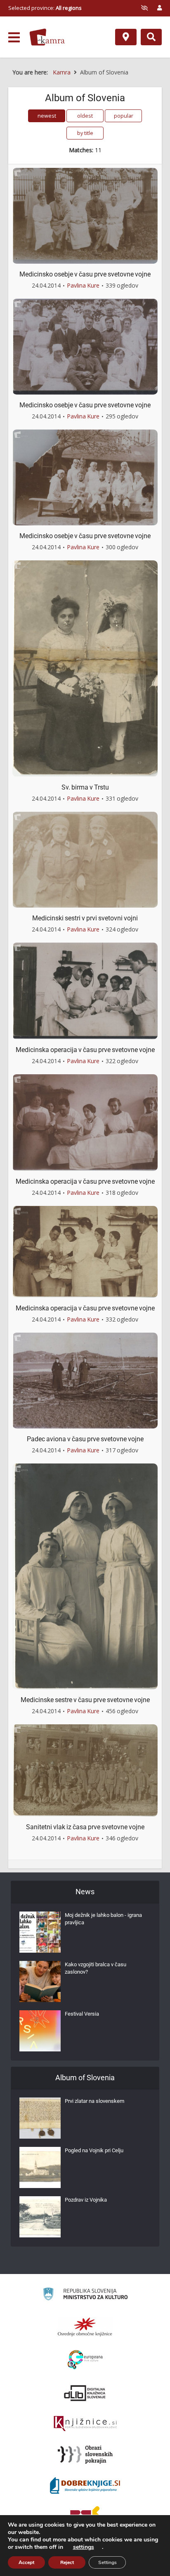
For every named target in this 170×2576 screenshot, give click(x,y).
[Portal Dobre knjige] (85, 2485)
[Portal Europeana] (85, 2360)
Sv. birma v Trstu (85, 787)
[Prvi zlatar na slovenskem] (40, 2118)
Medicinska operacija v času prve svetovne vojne (85, 1050)
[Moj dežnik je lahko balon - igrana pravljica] (40, 1932)
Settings (107, 2562)
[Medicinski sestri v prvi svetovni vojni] (85, 859)
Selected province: (45, 8)
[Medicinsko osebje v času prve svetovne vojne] (85, 215)
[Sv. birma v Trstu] (85, 668)
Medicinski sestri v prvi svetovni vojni (85, 918)
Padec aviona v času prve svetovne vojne (85, 1439)
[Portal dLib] (85, 2393)
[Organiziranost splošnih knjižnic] (85, 2327)
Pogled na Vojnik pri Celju (94, 2150)
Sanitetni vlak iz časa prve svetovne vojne (85, 1827)
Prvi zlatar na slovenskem (94, 2101)
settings (84, 2547)
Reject (67, 2562)
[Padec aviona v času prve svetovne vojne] (85, 1380)
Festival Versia (82, 2014)
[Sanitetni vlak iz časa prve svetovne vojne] (85, 1770)
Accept (26, 2562)
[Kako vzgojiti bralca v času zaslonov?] (40, 1981)
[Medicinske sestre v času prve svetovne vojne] (85, 1576)
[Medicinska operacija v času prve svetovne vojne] (85, 990)
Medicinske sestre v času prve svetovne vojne (85, 1700)
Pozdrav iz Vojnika (86, 2200)
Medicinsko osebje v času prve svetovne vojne (85, 274)
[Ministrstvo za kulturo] (85, 2295)
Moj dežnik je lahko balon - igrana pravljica (103, 1919)
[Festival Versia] (40, 2031)
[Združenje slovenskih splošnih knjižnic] (85, 2424)
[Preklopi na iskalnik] (151, 37)
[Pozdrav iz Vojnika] (40, 2217)
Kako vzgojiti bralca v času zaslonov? (96, 1968)
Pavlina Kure (83, 285)
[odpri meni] (14, 37)
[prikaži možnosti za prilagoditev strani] (144, 8)
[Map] (126, 37)
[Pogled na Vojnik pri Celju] (40, 2167)
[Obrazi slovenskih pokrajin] (85, 2455)
